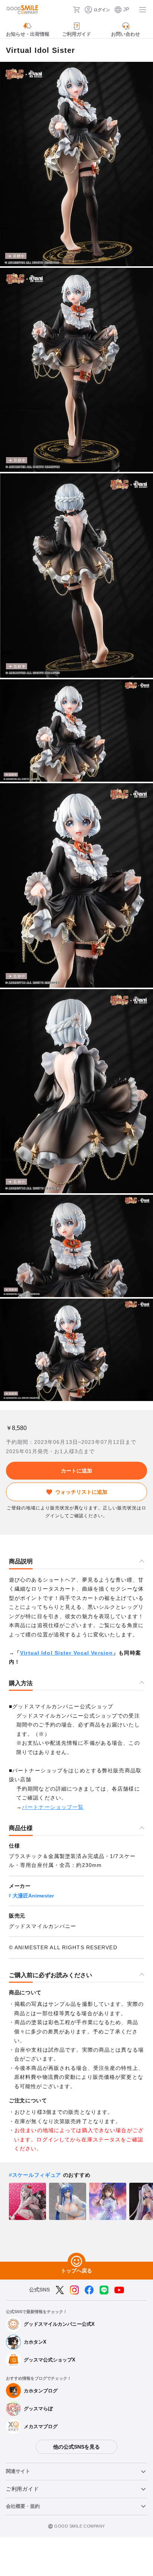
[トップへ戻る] (76, 2262)
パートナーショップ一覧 (53, 1807)
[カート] (76, 10)
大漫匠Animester (33, 1896)
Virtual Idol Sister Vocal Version (66, 1653)
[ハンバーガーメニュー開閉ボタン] (143, 10)
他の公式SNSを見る (76, 2447)
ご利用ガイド (22, 2489)
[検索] (65, 10)
